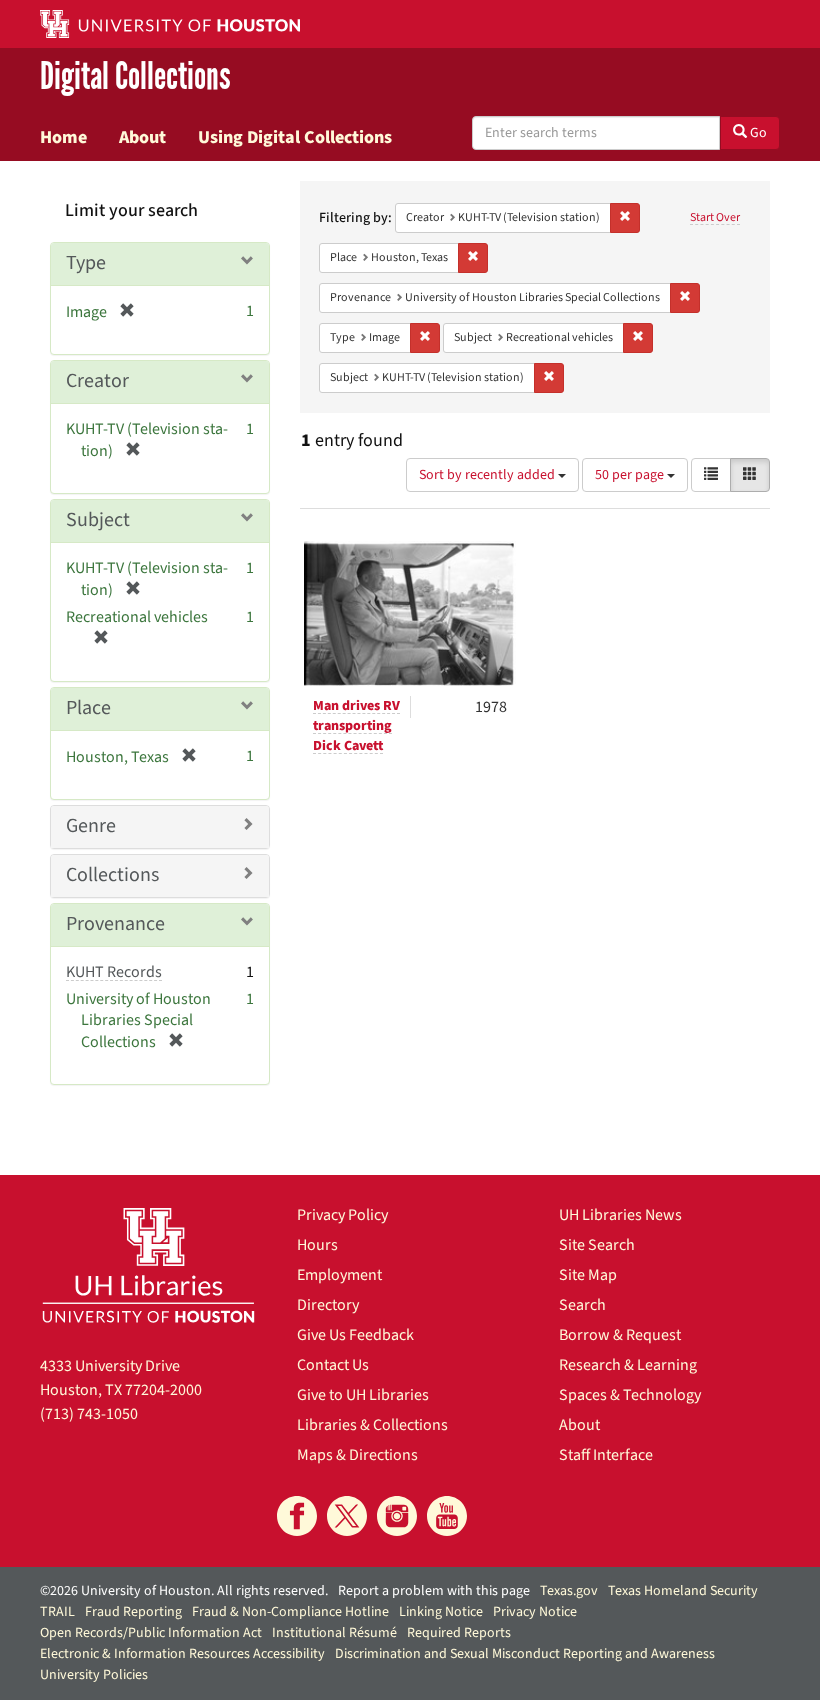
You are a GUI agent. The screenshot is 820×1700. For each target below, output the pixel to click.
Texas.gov (569, 1591)
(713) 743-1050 (89, 1414)
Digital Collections (135, 76)
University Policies (94, 1675)
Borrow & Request (620, 1335)
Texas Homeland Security (683, 1591)
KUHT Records (114, 972)
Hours (317, 1245)
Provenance (115, 924)
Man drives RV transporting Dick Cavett (356, 726)
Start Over (715, 217)
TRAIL (57, 1612)
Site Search (597, 1245)
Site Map (588, 1275)
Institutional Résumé (334, 1633)
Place (88, 708)
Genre (91, 826)
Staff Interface (606, 1455)
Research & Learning (628, 1365)
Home (63, 137)
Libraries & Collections (372, 1425)
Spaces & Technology (630, 1395)
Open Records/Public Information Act (151, 1633)
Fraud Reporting (133, 1612)
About (142, 137)
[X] (347, 1516)
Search (582, 1305)
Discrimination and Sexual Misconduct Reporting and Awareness (525, 1654)
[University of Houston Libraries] (148, 1265)
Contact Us (333, 1365)
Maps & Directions (357, 1455)
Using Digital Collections (295, 137)
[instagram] (397, 1516)
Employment (339, 1275)
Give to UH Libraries (363, 1395)
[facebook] (297, 1516)
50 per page (631, 475)
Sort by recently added (488, 475)
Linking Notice (441, 1612)
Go (757, 133)
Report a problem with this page (434, 1591)
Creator (97, 381)
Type (86, 263)
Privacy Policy (342, 1215)
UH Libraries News (620, 1215)
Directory (328, 1305)
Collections (112, 875)
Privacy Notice (535, 1612)
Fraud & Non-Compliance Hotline (290, 1612)
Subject (98, 520)
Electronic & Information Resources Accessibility (182, 1654)
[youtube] (447, 1516)
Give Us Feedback (355, 1335)
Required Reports (459, 1633)
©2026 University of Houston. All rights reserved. (184, 1591)
